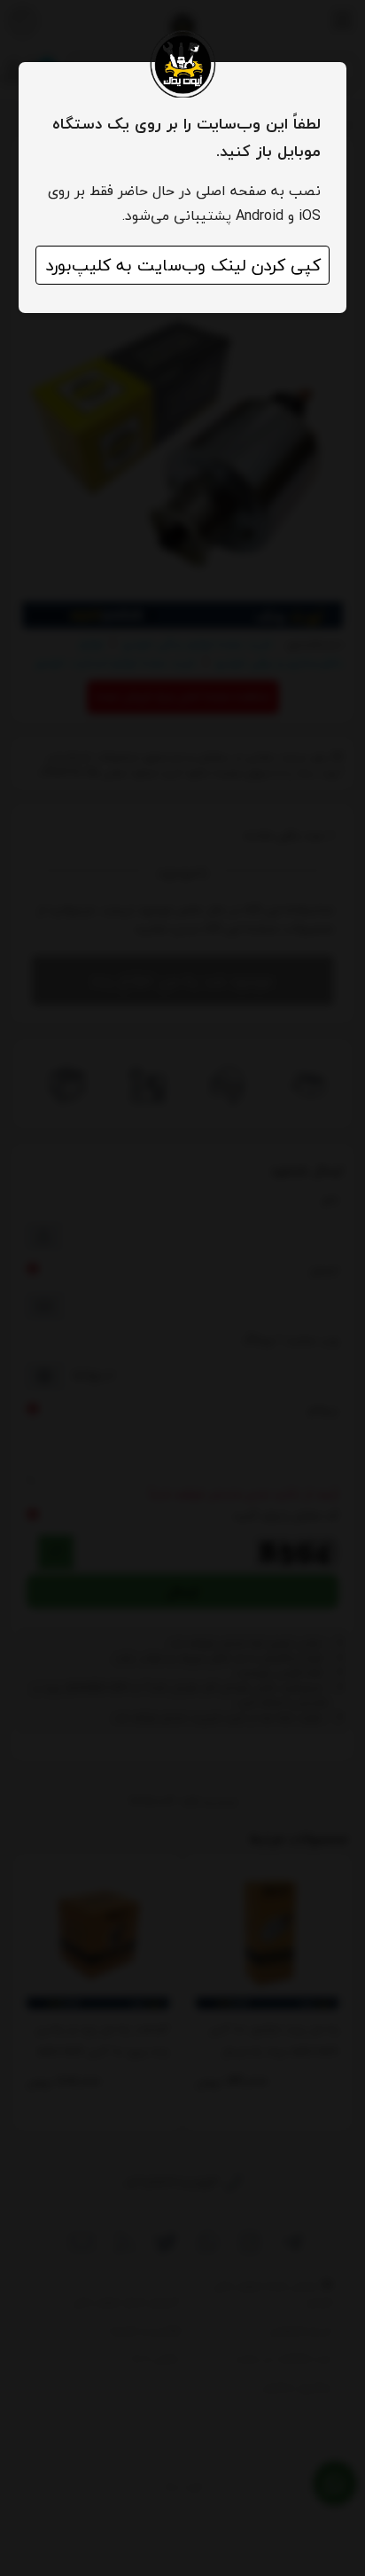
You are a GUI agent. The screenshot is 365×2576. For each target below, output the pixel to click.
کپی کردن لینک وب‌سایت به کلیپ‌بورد (183, 265)
